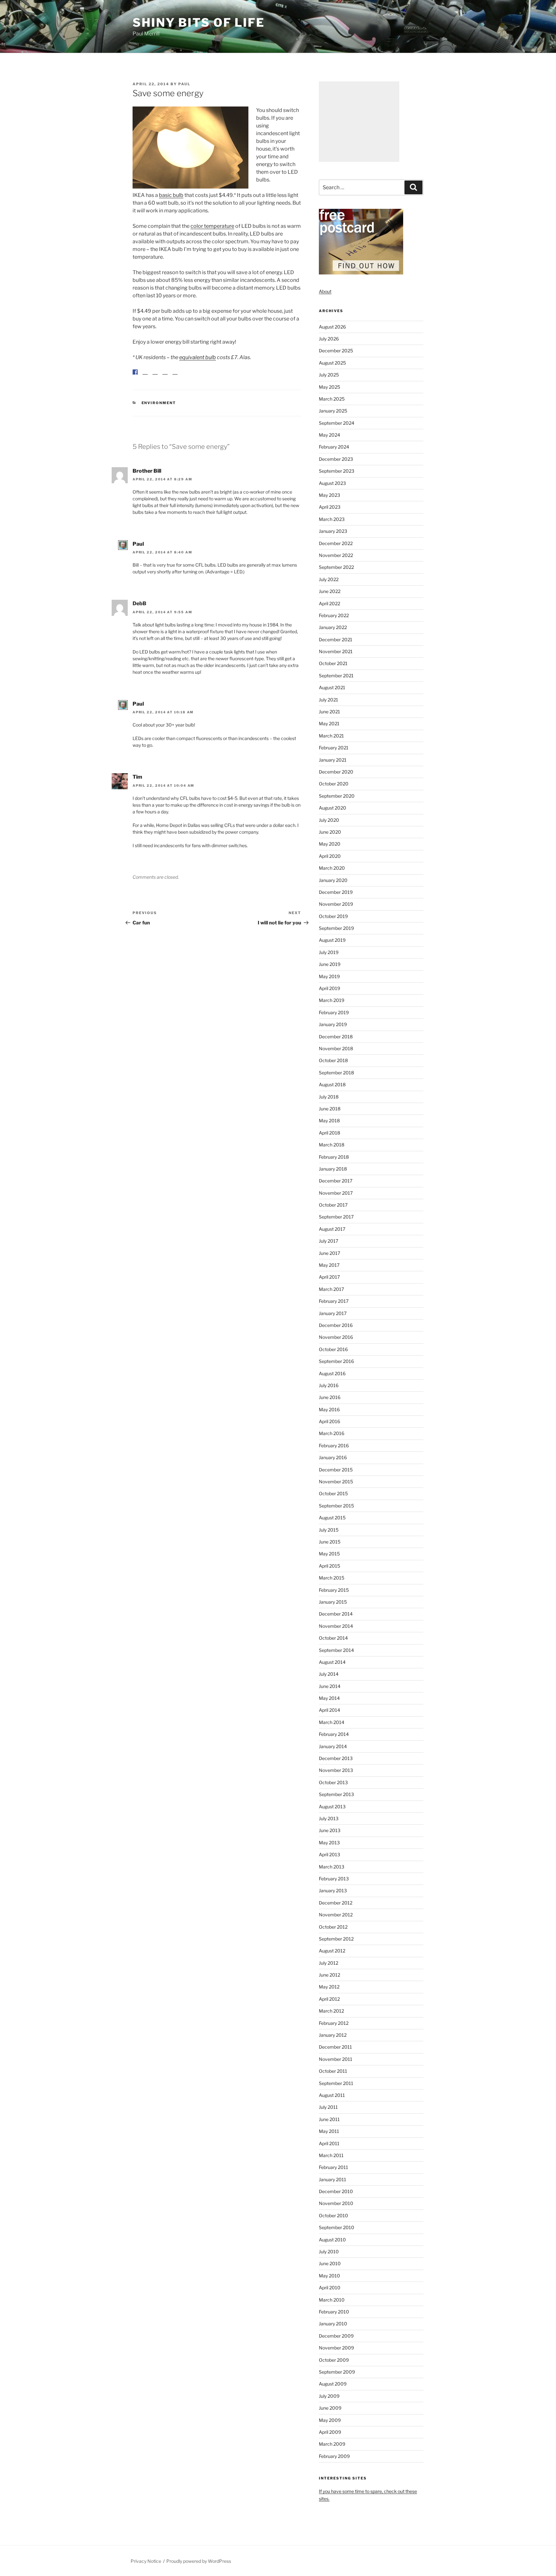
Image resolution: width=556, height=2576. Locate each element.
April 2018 (329, 1133)
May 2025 (329, 387)
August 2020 (333, 808)
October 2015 (333, 1493)
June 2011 (329, 2119)
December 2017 (336, 1181)
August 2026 (332, 327)
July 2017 (329, 1241)
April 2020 (330, 856)
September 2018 (336, 1073)
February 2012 (334, 2023)
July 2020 (329, 820)
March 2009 (332, 2444)
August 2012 (332, 1951)
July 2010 (329, 2252)
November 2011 (336, 2059)
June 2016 (330, 1397)
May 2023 (329, 495)
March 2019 (332, 1000)
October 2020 (334, 784)
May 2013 (329, 1843)
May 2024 (329, 435)
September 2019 (336, 928)
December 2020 (336, 772)
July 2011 (328, 2107)
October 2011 (333, 2071)
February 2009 (334, 2456)
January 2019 (333, 1024)
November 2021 (336, 651)
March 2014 (332, 1722)
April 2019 (329, 988)
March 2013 (332, 1867)
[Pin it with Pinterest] (155, 377)
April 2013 (329, 1854)
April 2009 (330, 2432)
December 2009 (336, 2336)
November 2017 (336, 1193)
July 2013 (329, 1818)
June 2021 (329, 712)
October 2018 (333, 1060)
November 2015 (336, 1482)
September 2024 (337, 423)
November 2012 (336, 1915)
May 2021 (329, 723)
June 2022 (330, 591)
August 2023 (332, 483)
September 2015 (336, 1506)
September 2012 (336, 1939)
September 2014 (336, 1650)
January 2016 (333, 1457)
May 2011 (329, 2131)
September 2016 (336, 1361)
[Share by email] (175, 377)
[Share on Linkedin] (165, 377)
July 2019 (329, 952)
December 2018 (336, 1037)
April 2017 (329, 1277)
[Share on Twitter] (145, 377)
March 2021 (331, 736)
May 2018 (329, 1121)
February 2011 (334, 2167)
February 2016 (334, 1446)
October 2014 (333, 1638)
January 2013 (333, 1890)
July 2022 (329, 579)
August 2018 (332, 1084)
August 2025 (332, 363)
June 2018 (330, 1109)
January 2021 (333, 760)
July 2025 (329, 375)
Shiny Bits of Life (199, 23)
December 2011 (335, 2047)
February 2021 (334, 748)
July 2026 (329, 339)
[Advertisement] (359, 122)
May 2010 (329, 2276)
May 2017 (329, 1265)
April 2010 (330, 2288)
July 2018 (329, 1097)
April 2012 (329, 1999)
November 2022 (336, 555)
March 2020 (332, 868)
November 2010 (336, 2203)
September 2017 (336, 1217)
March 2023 (332, 519)
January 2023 (333, 531)
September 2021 (336, 676)
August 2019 (332, 940)
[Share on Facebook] (135, 372)
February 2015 (334, 1590)
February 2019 (334, 1012)
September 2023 (337, 471)
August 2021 (332, 687)
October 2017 (333, 1205)
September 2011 (336, 2083)
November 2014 (336, 1626)
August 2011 (332, 2095)
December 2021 (336, 639)
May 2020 (330, 844)
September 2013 (336, 1794)
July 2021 (329, 700)
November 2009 (336, 2348)
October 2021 (333, 663)
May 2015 (329, 1554)
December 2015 (336, 1470)
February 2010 (334, 2312)
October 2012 (333, 1927)
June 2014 (330, 1686)
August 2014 (332, 1662)
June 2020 (330, 832)
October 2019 (333, 916)
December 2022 (336, 543)
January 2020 (333, 880)
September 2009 (337, 2372)
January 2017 (333, 1313)
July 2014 (329, 1674)
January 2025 (333, 411)
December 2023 (336, 459)
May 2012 (329, 1987)
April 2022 (329, 603)
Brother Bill (147, 476)
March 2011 (331, 2155)
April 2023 (330, 507)
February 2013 (334, 1879)
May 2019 (329, 976)
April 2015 (329, 1566)
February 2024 (334, 447)
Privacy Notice (146, 2561)
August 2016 (332, 1373)
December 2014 (336, 1614)
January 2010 (333, 2324)
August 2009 (333, 2384)
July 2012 (329, 1963)
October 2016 (333, 1349)
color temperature (212, 226)
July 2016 (329, 1385)
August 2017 (332, 1229)
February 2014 (334, 1734)
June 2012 (329, 1975)
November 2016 (336, 1337)
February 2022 (334, 615)
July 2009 (329, 2396)
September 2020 (337, 796)
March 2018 (332, 1145)
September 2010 (337, 2227)
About (325, 291)
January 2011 (333, 2179)
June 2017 (329, 1253)
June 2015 (330, 1542)
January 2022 (333, 627)
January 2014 (333, 1746)
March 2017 (331, 1289)
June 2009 (330, 2408)
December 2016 (336, 1325)
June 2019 (330, 964)
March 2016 (332, 1433)
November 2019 (336, 904)
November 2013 (336, 1770)
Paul (184, 84)
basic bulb (171, 195)
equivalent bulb (198, 357)
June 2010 (330, 2263)
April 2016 (329, 1421)
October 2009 (334, 2360)
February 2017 (334, 1301)
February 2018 (334, 1157)
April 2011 (329, 2143)
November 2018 (336, 1048)
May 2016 (329, 1409)
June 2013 (330, 1830)
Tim (137, 782)
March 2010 (332, 2300)
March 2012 (331, 2011)
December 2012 (336, 1903)
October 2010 (334, 2215)
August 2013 (332, 1807)
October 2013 (333, 1782)
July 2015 (329, 1530)
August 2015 (332, 1518)
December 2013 (336, 1758)
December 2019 (336, 892)
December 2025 (336, 351)
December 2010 (336, 2191)
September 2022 (336, 567)
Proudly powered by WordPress (199, 2561)
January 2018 (333, 1169)
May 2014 (329, 1698)
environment (159, 408)
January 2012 (333, 2035)
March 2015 (332, 1578)
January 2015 (333, 1602)
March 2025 (332, 399)
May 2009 (330, 2420)
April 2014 (329, 1710)
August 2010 (332, 2240)
